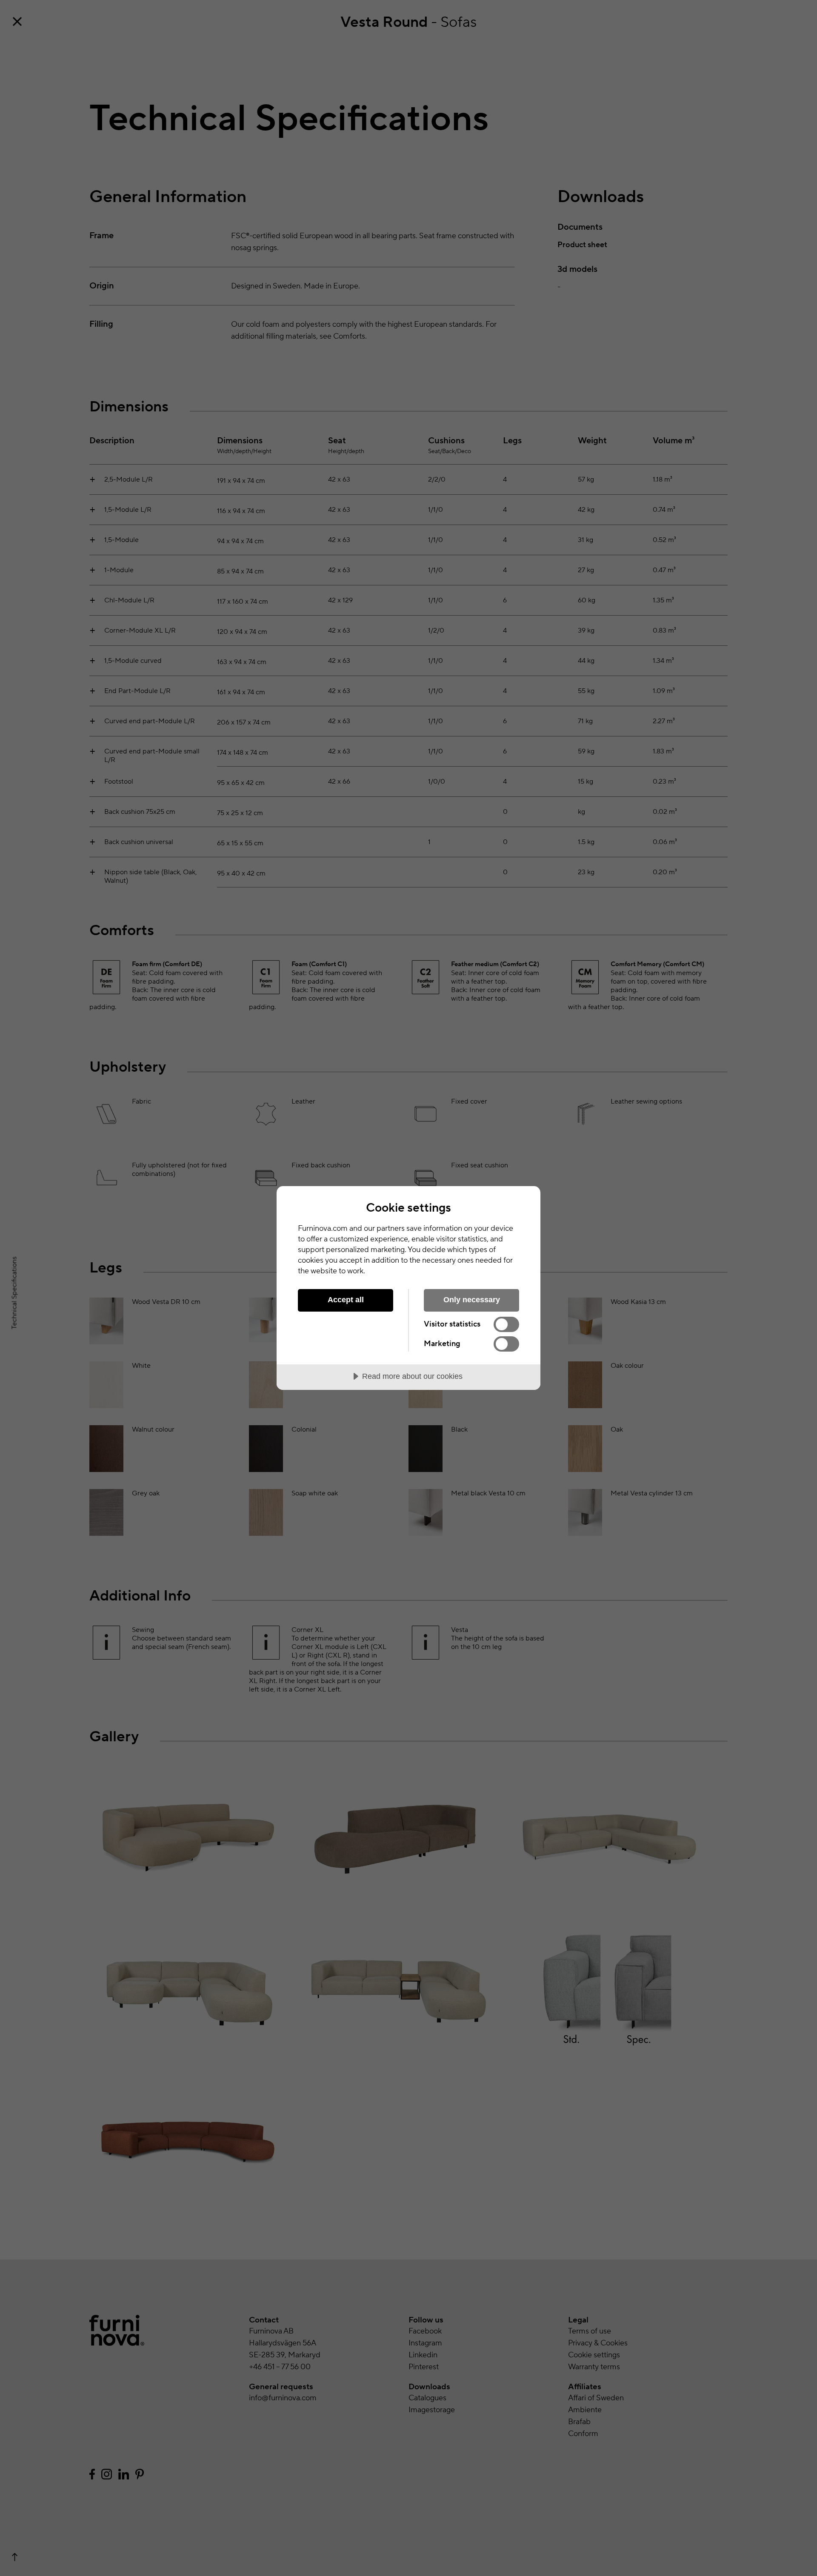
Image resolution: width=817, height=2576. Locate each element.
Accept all (346, 1300)
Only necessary (472, 1300)
